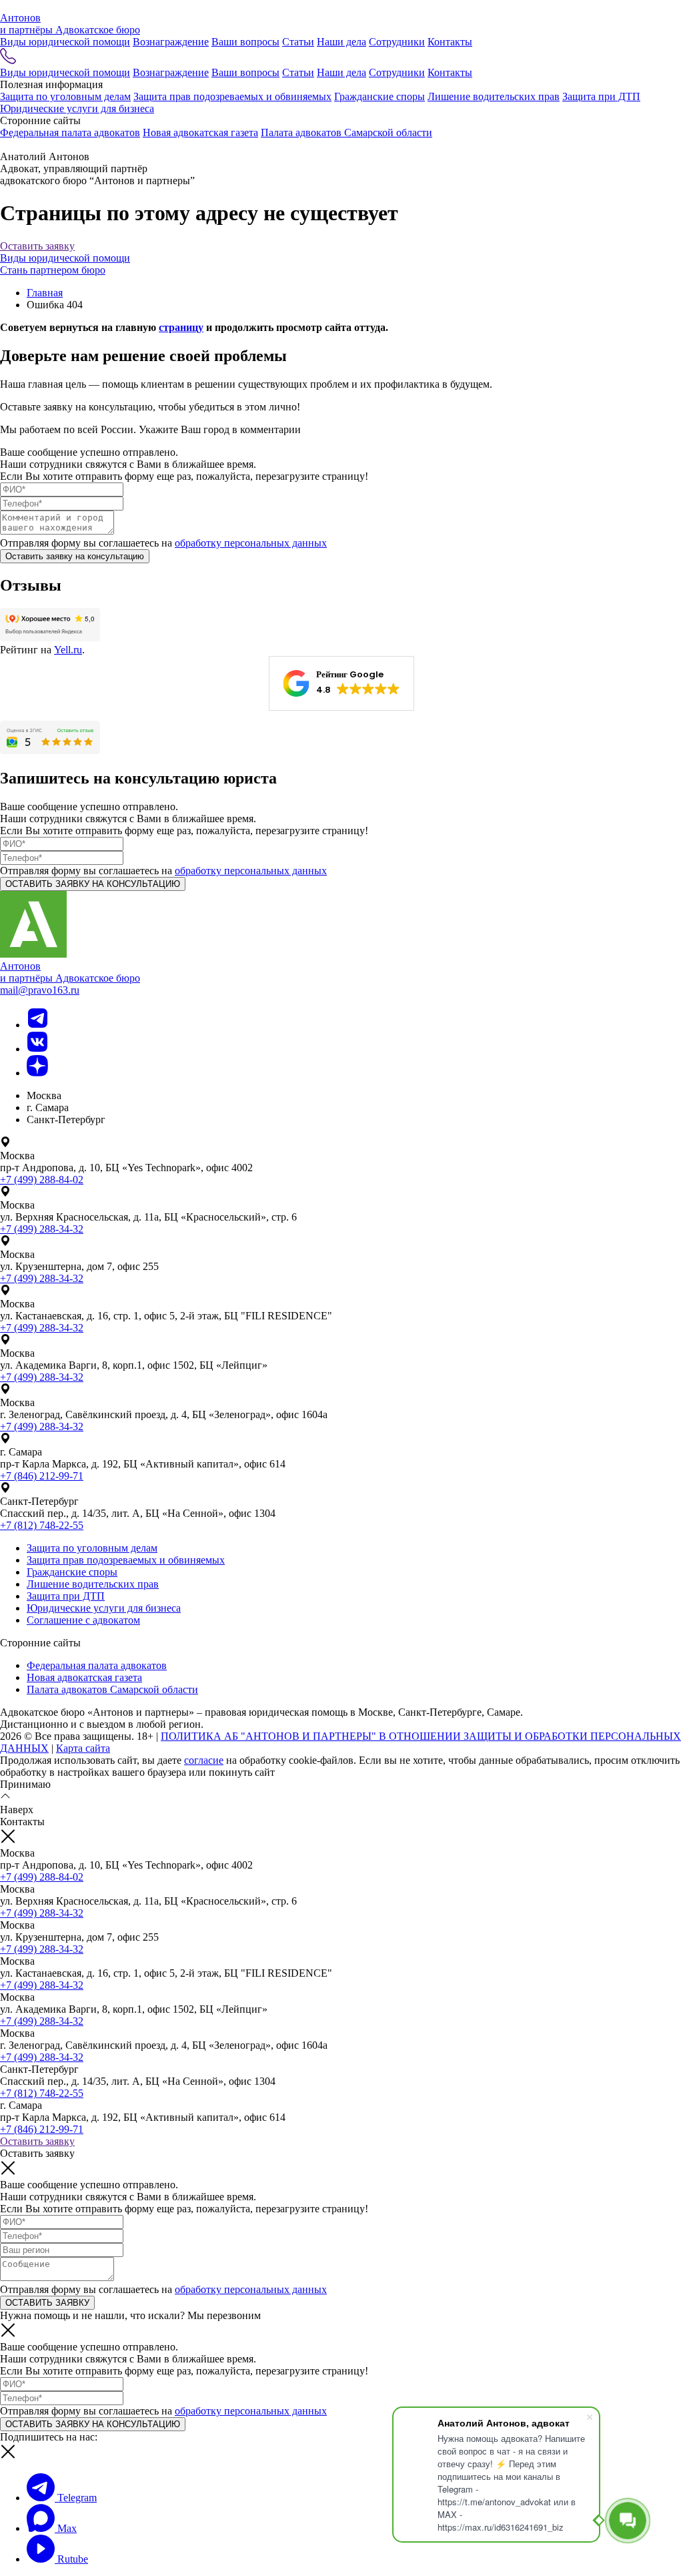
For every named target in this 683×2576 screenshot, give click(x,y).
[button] (341, 683)
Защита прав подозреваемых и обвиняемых (232, 96)
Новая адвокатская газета (200, 132)
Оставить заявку (37, 246)
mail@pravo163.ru (40, 990)
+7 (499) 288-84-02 (42, 1180)
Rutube (71, 2559)
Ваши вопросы (245, 42)
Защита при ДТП (601, 96)
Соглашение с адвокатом (83, 1620)
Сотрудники (397, 42)
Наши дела (341, 42)
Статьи (298, 42)
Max (66, 2528)
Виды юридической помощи (65, 42)
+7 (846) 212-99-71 (42, 1476)
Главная (45, 293)
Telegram (76, 2498)
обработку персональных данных (251, 543)
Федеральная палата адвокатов (70, 132)
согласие (204, 1760)
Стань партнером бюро (53, 270)
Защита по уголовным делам (65, 96)
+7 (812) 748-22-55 (42, 1525)
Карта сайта (83, 1748)
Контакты (450, 42)
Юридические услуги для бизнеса (77, 108)
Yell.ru (68, 650)
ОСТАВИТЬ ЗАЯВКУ (47, 2303)
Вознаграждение (171, 42)
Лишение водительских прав (494, 96)
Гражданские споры (380, 96)
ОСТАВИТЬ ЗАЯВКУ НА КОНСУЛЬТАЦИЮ (93, 884)
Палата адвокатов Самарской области (347, 132)
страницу (181, 327)
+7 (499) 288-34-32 (42, 1229)
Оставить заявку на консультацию (75, 556)
